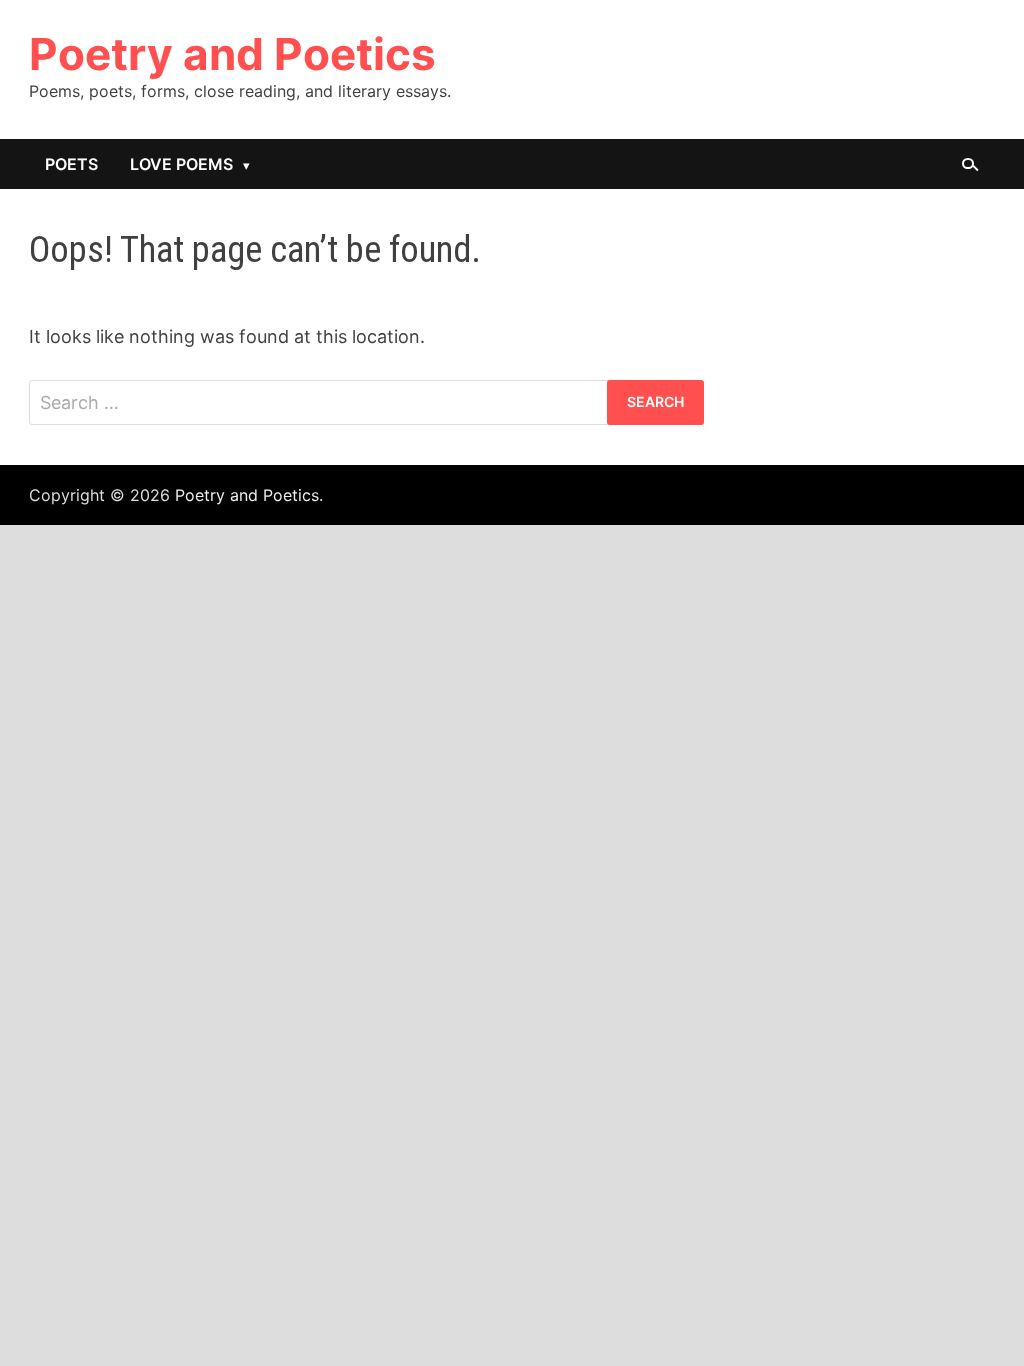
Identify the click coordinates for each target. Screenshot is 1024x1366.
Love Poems (181, 164)
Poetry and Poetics (232, 54)
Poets (71, 164)
